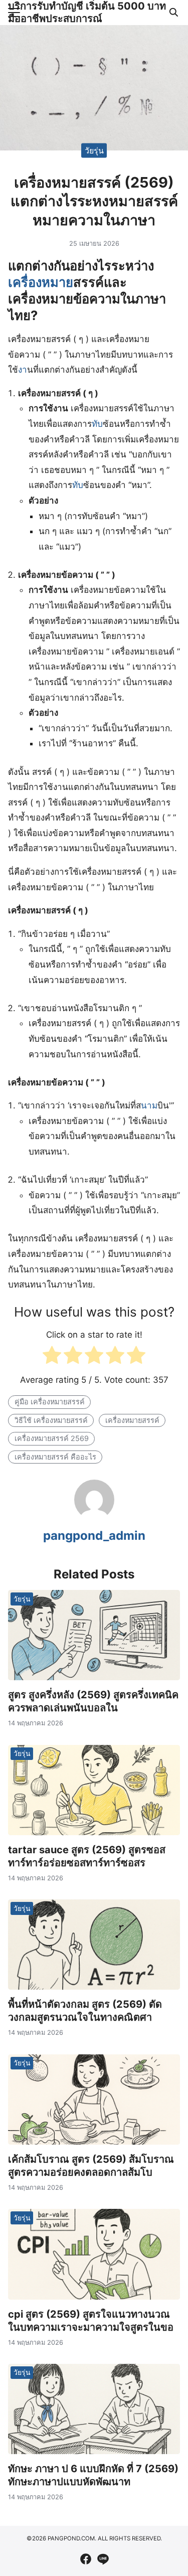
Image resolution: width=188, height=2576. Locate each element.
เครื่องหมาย (41, 282)
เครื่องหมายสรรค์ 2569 (52, 1438)
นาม (149, 1105)
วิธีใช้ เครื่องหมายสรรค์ (51, 1420)
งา (23, 370)
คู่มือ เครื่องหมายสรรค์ (50, 1402)
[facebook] (86, 2559)
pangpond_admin (94, 1536)
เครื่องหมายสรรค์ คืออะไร (55, 1457)
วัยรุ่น (94, 150)
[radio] (52, 1357)
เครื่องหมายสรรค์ (132, 1420)
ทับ (97, 424)
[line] (103, 2559)
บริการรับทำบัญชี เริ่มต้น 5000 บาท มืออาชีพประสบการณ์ (87, 12)
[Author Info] (94, 1517)
